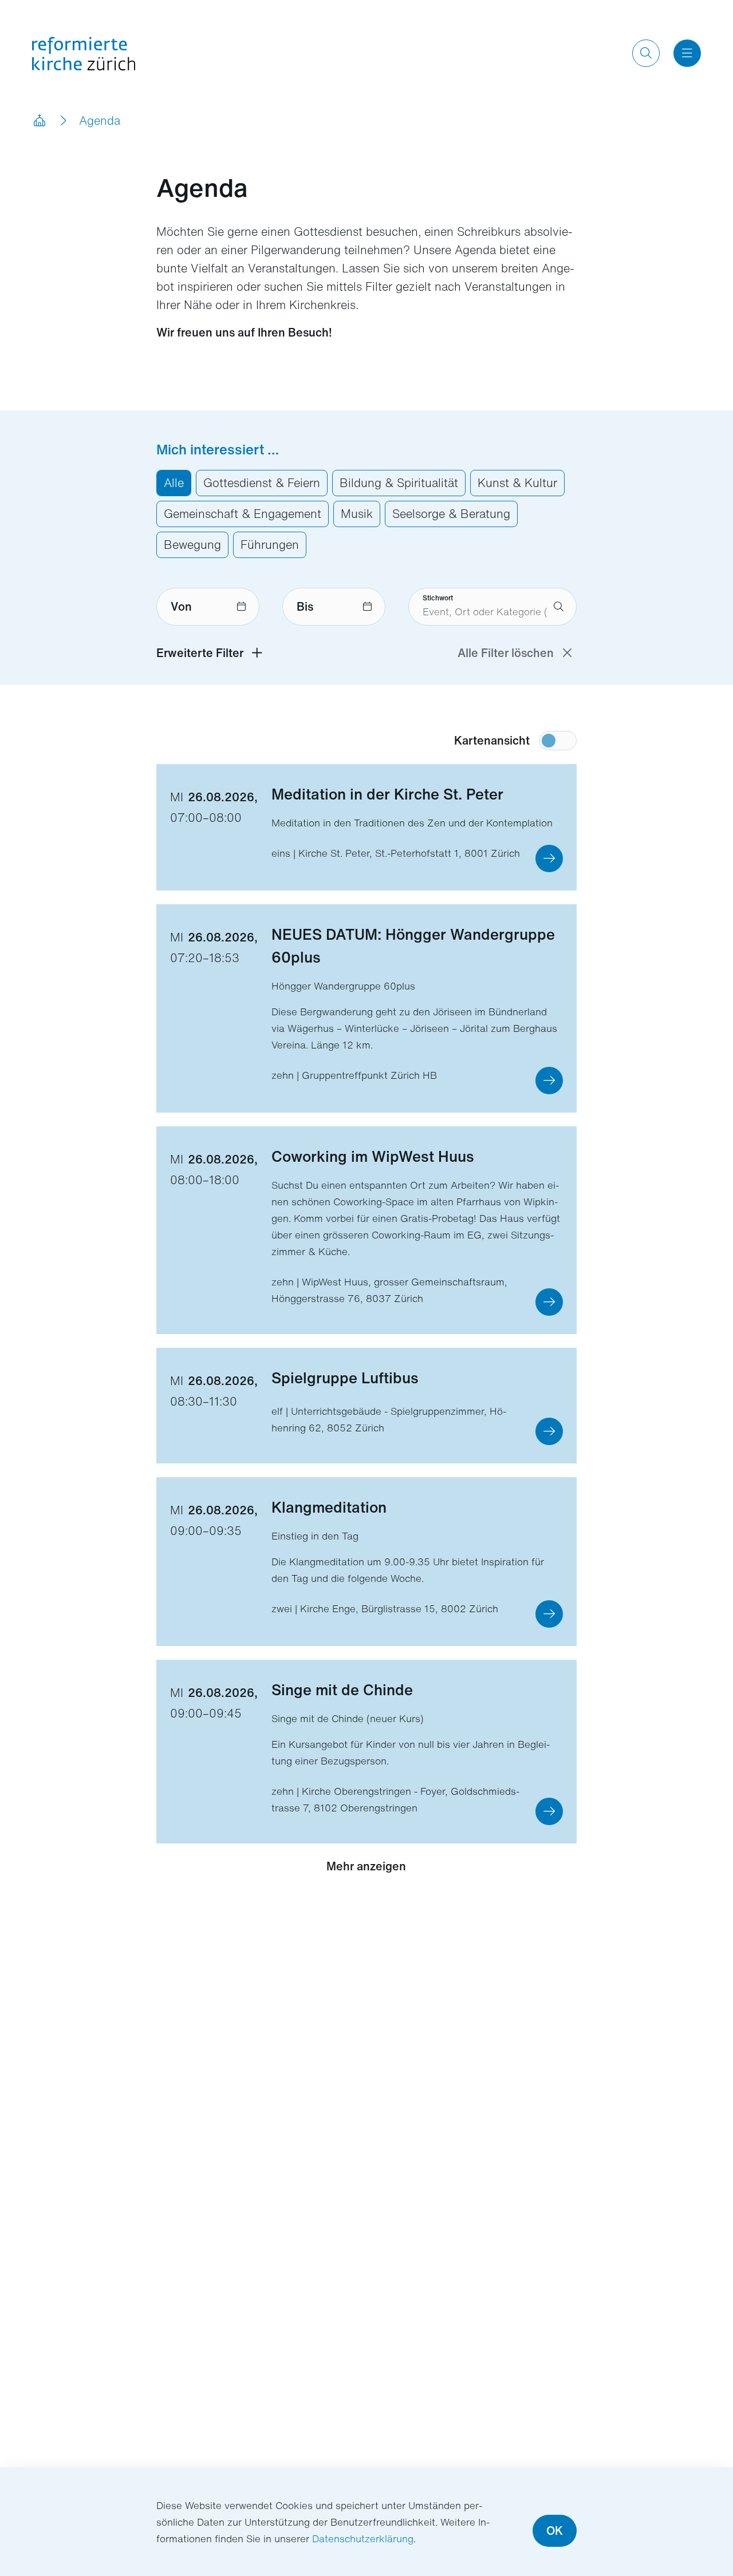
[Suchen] (646, 53)
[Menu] (687, 53)
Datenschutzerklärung (363, 2539)
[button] (549, 858)
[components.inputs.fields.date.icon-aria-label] (241, 607)
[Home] (39, 121)
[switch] (558, 741)
